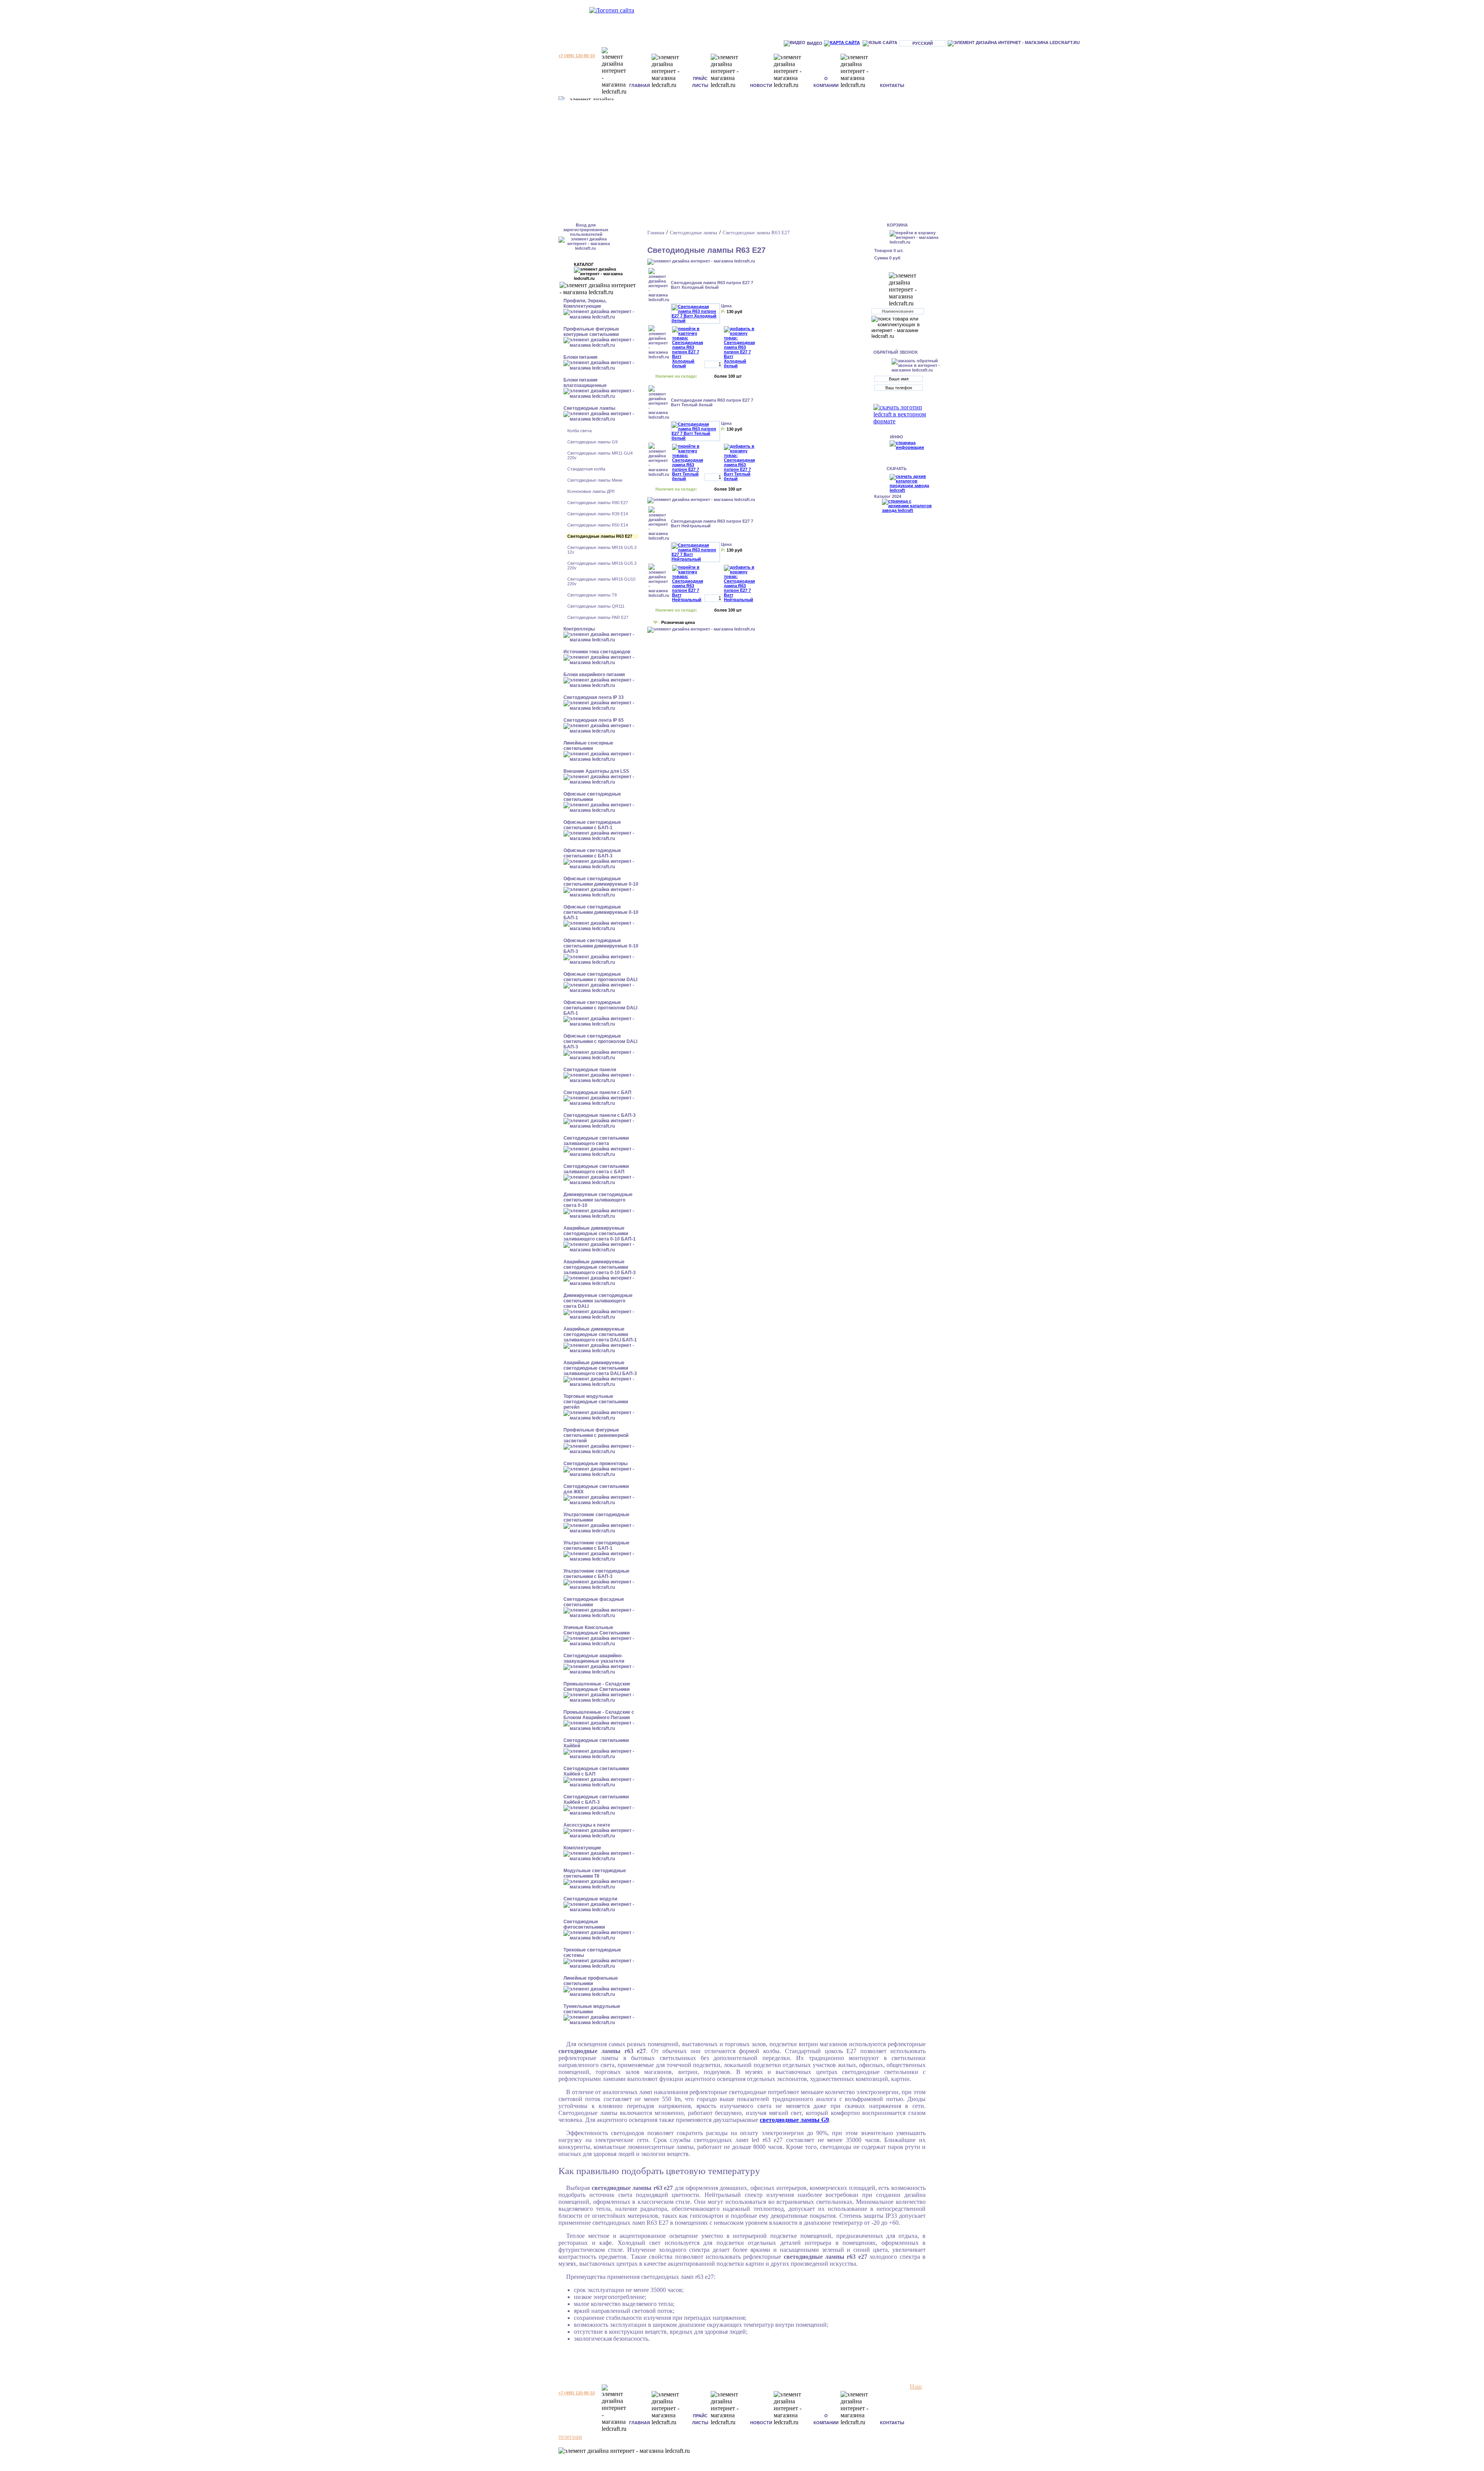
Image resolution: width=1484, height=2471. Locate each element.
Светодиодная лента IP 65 (594, 720)
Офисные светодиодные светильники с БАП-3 (592, 853)
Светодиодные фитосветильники (584, 1924)
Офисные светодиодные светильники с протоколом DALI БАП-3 (600, 1041)
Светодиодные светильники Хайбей (596, 1743)
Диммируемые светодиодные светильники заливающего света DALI (598, 1301)
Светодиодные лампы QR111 (596, 606)
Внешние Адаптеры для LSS (596, 771)
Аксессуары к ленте (587, 1825)
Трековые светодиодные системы (592, 1953)
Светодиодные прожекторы (596, 1464)
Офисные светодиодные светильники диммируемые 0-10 (601, 881)
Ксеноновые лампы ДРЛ (591, 491)
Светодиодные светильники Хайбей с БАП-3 (596, 1800)
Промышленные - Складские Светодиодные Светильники (597, 1687)
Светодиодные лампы (589, 408)
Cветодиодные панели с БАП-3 (600, 1115)
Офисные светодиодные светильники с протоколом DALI (600, 977)
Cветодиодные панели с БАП (597, 1092)
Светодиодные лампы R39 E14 (598, 514)
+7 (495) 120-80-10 (577, 56)
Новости (761, 85)
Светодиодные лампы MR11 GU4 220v (600, 455)
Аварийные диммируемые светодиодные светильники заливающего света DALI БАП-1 (600, 1334)
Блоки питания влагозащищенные (585, 383)
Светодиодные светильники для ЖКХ (596, 1489)
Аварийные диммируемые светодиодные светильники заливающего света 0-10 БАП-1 (600, 1234)
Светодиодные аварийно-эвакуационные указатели (594, 1658)
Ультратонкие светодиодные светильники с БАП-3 (596, 1574)
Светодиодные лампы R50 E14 (598, 525)
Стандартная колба (586, 469)
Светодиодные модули (590, 1899)
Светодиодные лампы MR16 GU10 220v (601, 581)
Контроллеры (579, 629)
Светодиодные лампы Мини (595, 480)
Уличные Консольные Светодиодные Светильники (596, 1630)
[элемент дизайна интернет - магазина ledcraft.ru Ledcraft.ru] (1014, 43)
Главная (640, 85)
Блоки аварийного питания (594, 675)
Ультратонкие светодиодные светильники (596, 1517)
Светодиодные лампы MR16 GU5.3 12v (602, 550)
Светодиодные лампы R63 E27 (600, 536)
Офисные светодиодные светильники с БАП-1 (592, 825)
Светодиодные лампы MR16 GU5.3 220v (602, 566)
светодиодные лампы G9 (794, 2120)
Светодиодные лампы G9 (592, 442)
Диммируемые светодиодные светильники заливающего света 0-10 (598, 1200)
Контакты (892, 85)
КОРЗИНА (897, 225)
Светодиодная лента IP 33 (594, 697)
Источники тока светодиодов (597, 652)
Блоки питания (580, 357)
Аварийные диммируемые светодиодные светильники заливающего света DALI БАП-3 (600, 1368)
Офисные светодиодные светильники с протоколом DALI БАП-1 (600, 1008)
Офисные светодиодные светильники (592, 797)
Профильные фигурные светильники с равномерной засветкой (596, 1435)
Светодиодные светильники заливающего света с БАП (596, 1169)
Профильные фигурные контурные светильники (591, 332)
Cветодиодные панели (590, 1070)
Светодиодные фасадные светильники (594, 1602)
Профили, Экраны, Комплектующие (585, 303)
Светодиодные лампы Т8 (592, 595)
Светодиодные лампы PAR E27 (598, 617)
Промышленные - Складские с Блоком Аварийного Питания (599, 1715)
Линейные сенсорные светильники (588, 746)
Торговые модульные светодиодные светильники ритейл (596, 1402)
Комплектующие (582, 1848)
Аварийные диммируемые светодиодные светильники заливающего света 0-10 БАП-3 (600, 1267)
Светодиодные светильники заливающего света (596, 1141)
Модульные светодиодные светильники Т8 (595, 1873)
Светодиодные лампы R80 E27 (598, 503)
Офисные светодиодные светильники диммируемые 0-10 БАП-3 (601, 946)
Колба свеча (579, 431)
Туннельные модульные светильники (592, 2009)
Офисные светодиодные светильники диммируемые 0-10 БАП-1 (601, 912)
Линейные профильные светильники (591, 1981)
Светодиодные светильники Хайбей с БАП (596, 1771)
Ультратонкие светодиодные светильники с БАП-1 (596, 1546)
